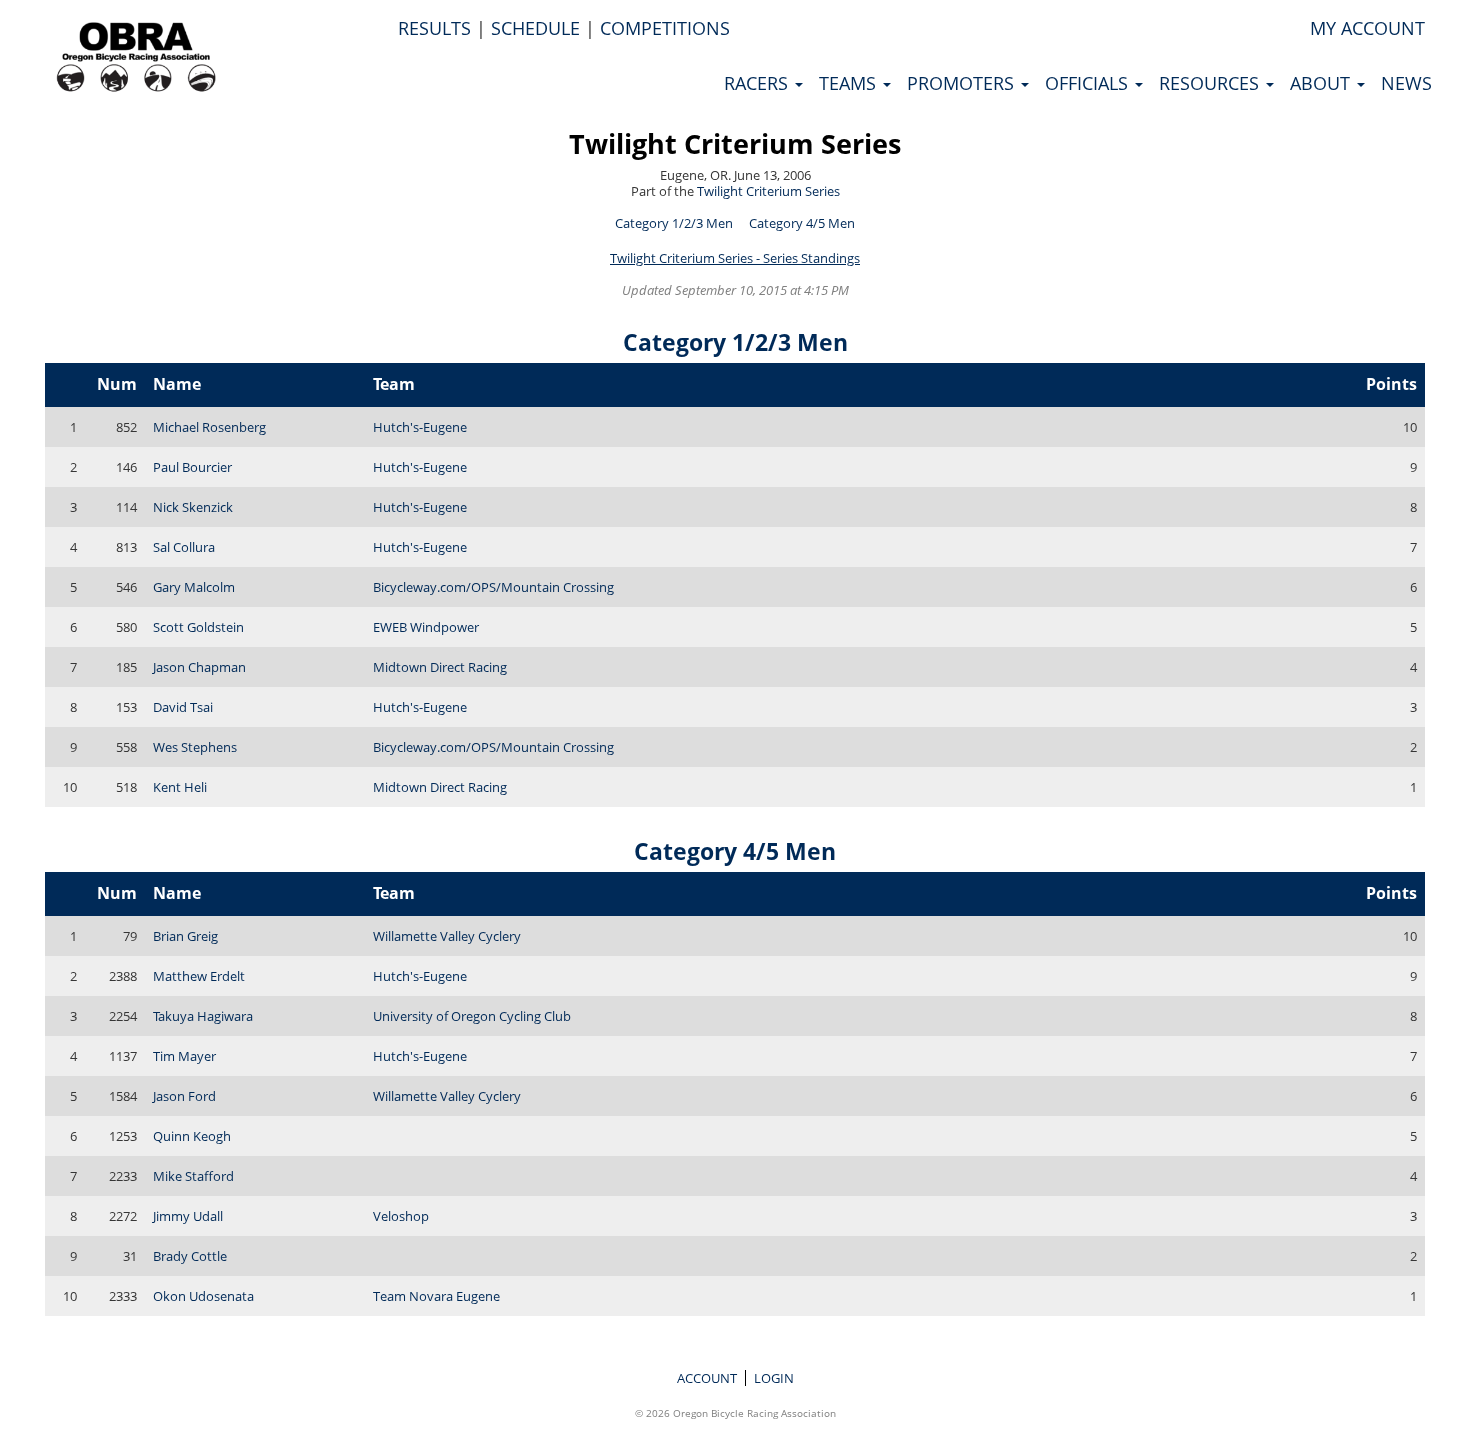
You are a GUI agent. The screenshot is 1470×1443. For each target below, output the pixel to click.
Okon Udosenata (203, 1296)
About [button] (1322, 83)
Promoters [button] (963, 83)
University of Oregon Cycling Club (472, 1016)
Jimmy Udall (188, 1216)
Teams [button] (850, 83)
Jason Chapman (199, 667)
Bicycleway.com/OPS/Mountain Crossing (493, 587)
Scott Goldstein (198, 627)
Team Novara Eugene (436, 1296)
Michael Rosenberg (209, 427)
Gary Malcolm (194, 587)
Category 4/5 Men (802, 223)
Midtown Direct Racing (440, 667)
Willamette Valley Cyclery (447, 936)
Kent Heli (180, 787)
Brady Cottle (190, 1256)
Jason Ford (184, 1096)
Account (707, 1378)
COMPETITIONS (665, 28)
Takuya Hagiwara (203, 1016)
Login (774, 1378)
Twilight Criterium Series (735, 143)
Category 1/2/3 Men (674, 223)
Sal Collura (184, 547)
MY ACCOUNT (1367, 28)
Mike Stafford (193, 1176)
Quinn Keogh (192, 1136)
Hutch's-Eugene (420, 427)
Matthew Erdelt (199, 976)
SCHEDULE (535, 28)
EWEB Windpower (426, 627)
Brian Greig (185, 936)
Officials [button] (1089, 83)
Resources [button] (1211, 83)
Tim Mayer (184, 1056)
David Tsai (183, 707)
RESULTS (434, 28)
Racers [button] (758, 83)
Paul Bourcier (192, 467)
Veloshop (401, 1216)
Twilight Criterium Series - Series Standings (735, 258)
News (1406, 83)
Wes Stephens (195, 747)
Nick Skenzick (193, 507)
